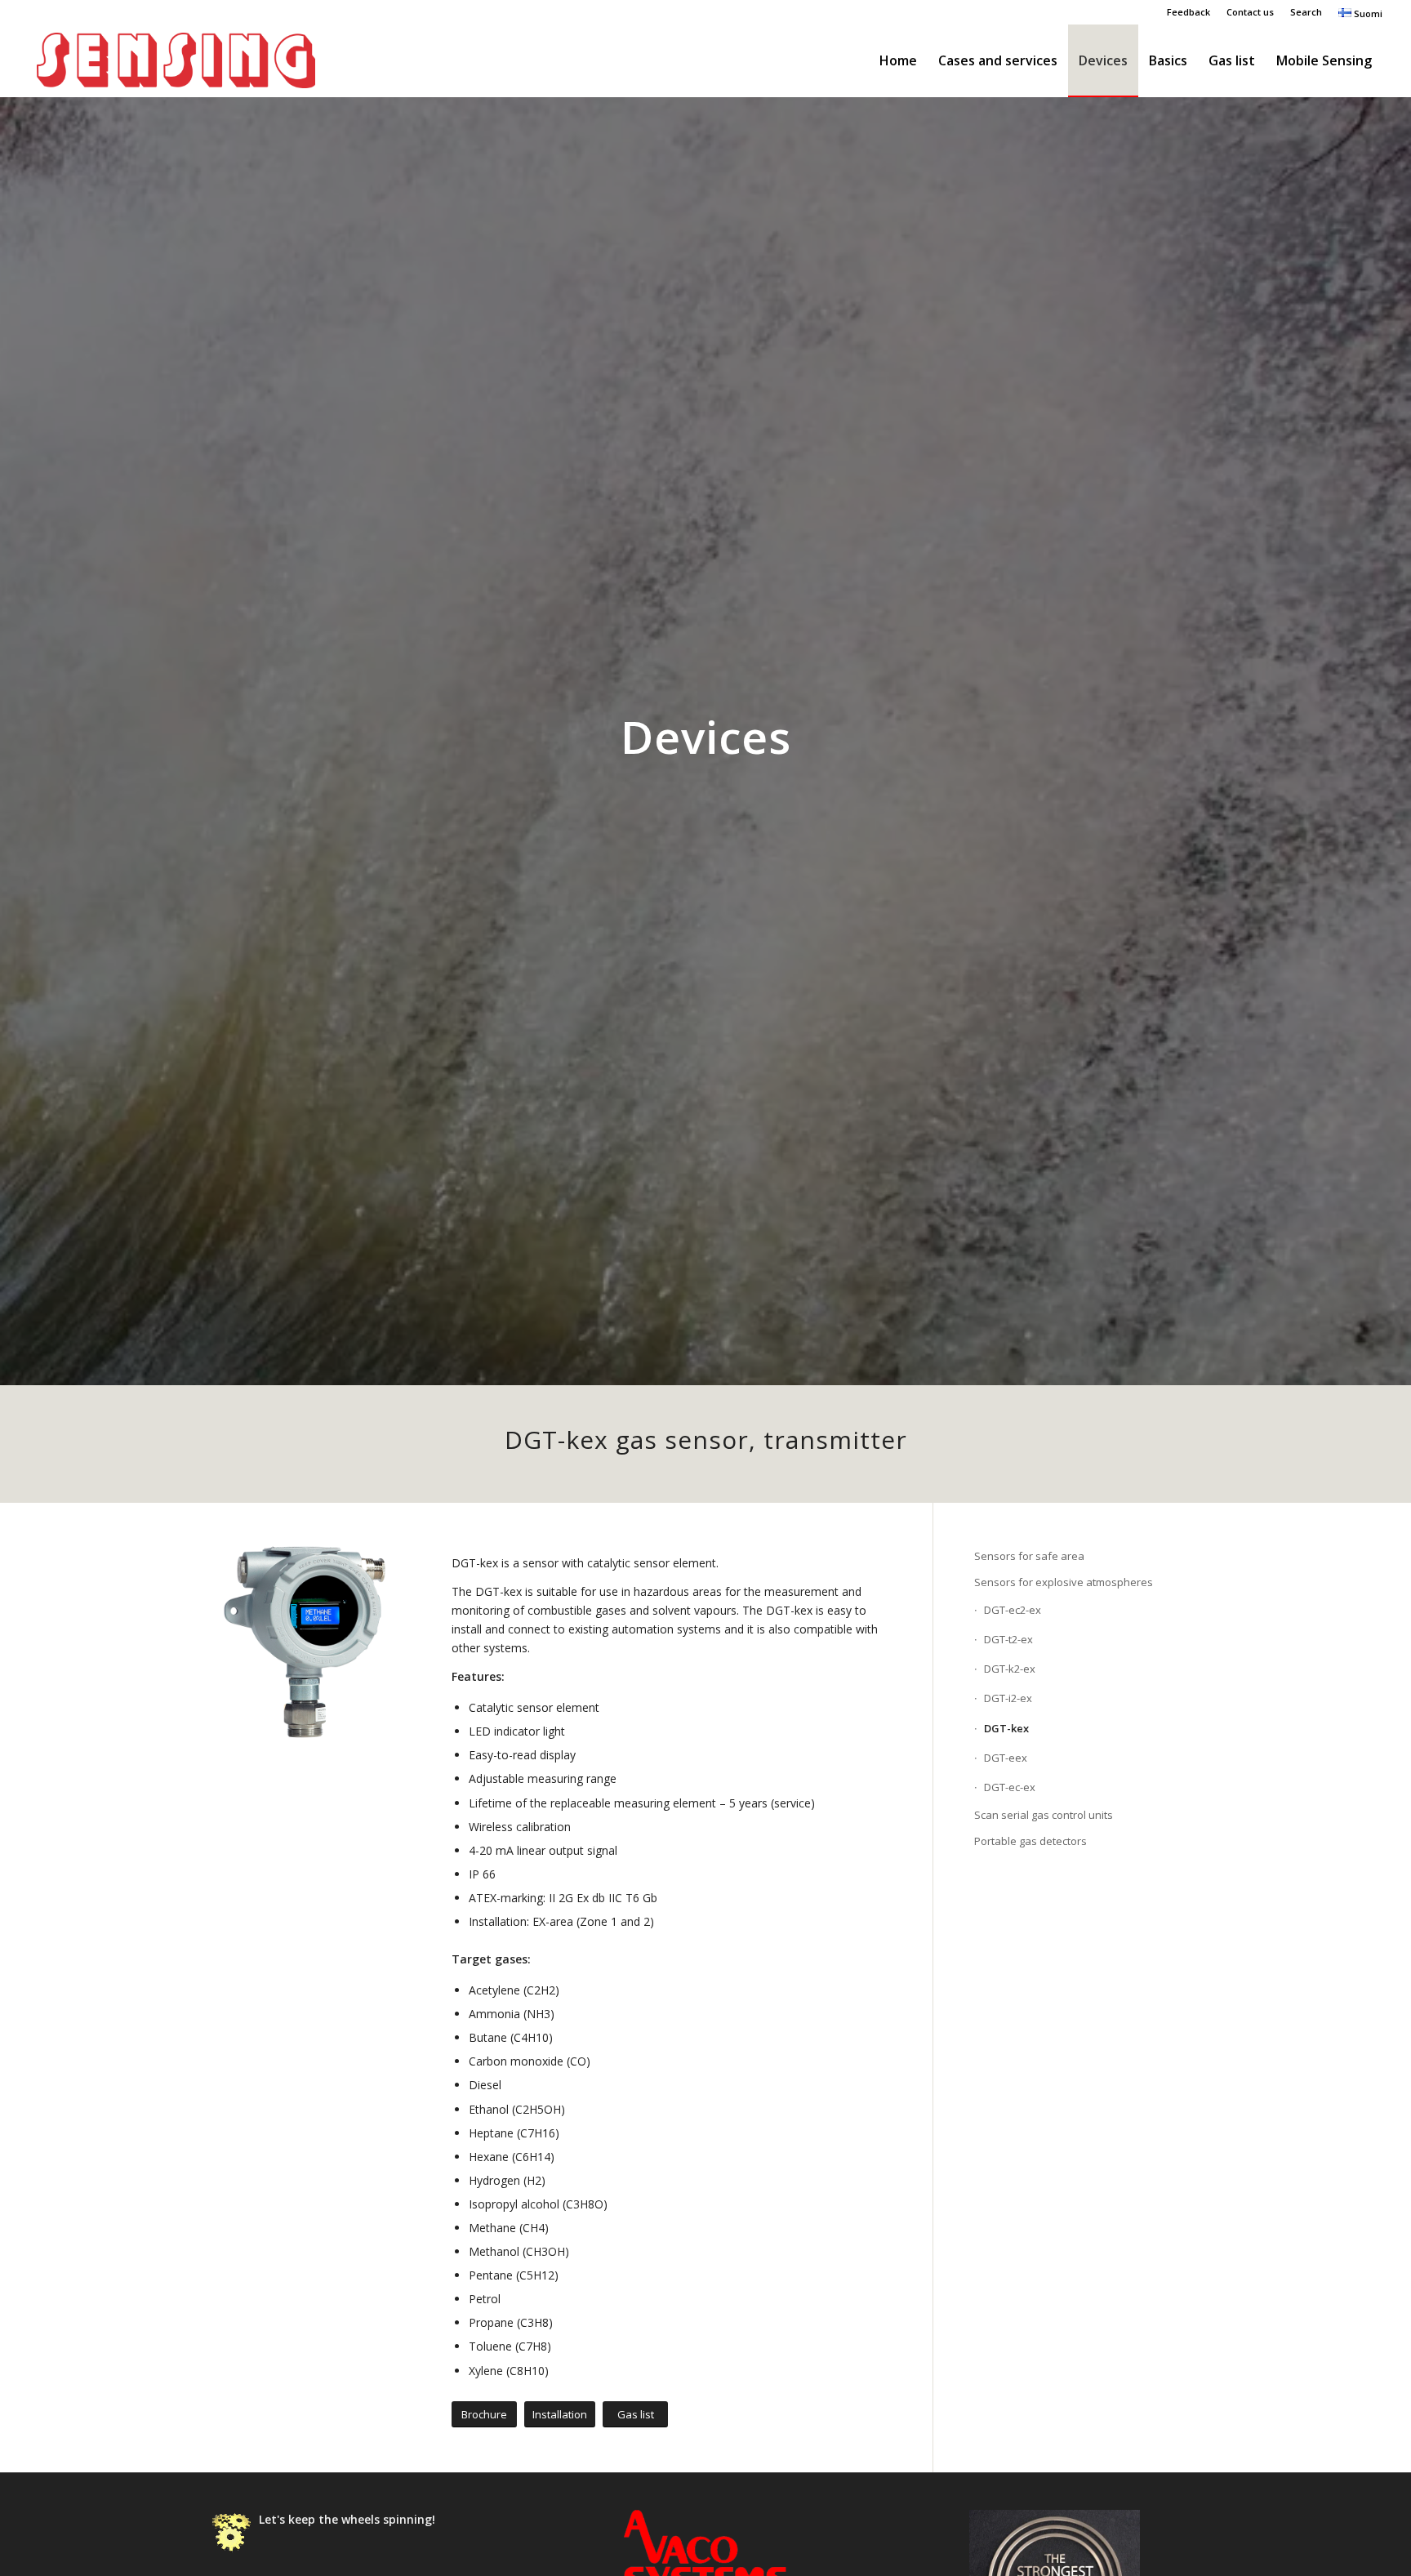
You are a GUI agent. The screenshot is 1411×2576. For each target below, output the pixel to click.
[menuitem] (1188, 12)
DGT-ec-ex (1010, 1787)
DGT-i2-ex (1008, 1698)
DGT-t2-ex (1008, 1639)
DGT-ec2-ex (1013, 1610)
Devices (706, 736)
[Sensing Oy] (176, 60)
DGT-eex (1006, 1758)
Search (1306, 12)
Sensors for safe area (1029, 1556)
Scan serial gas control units (1044, 1815)
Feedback (1188, 12)
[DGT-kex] (311, 1643)
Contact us (1250, 12)
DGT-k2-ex (1010, 1669)
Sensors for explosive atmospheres (1064, 1582)
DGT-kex (1006, 1728)
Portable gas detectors (1030, 1841)
